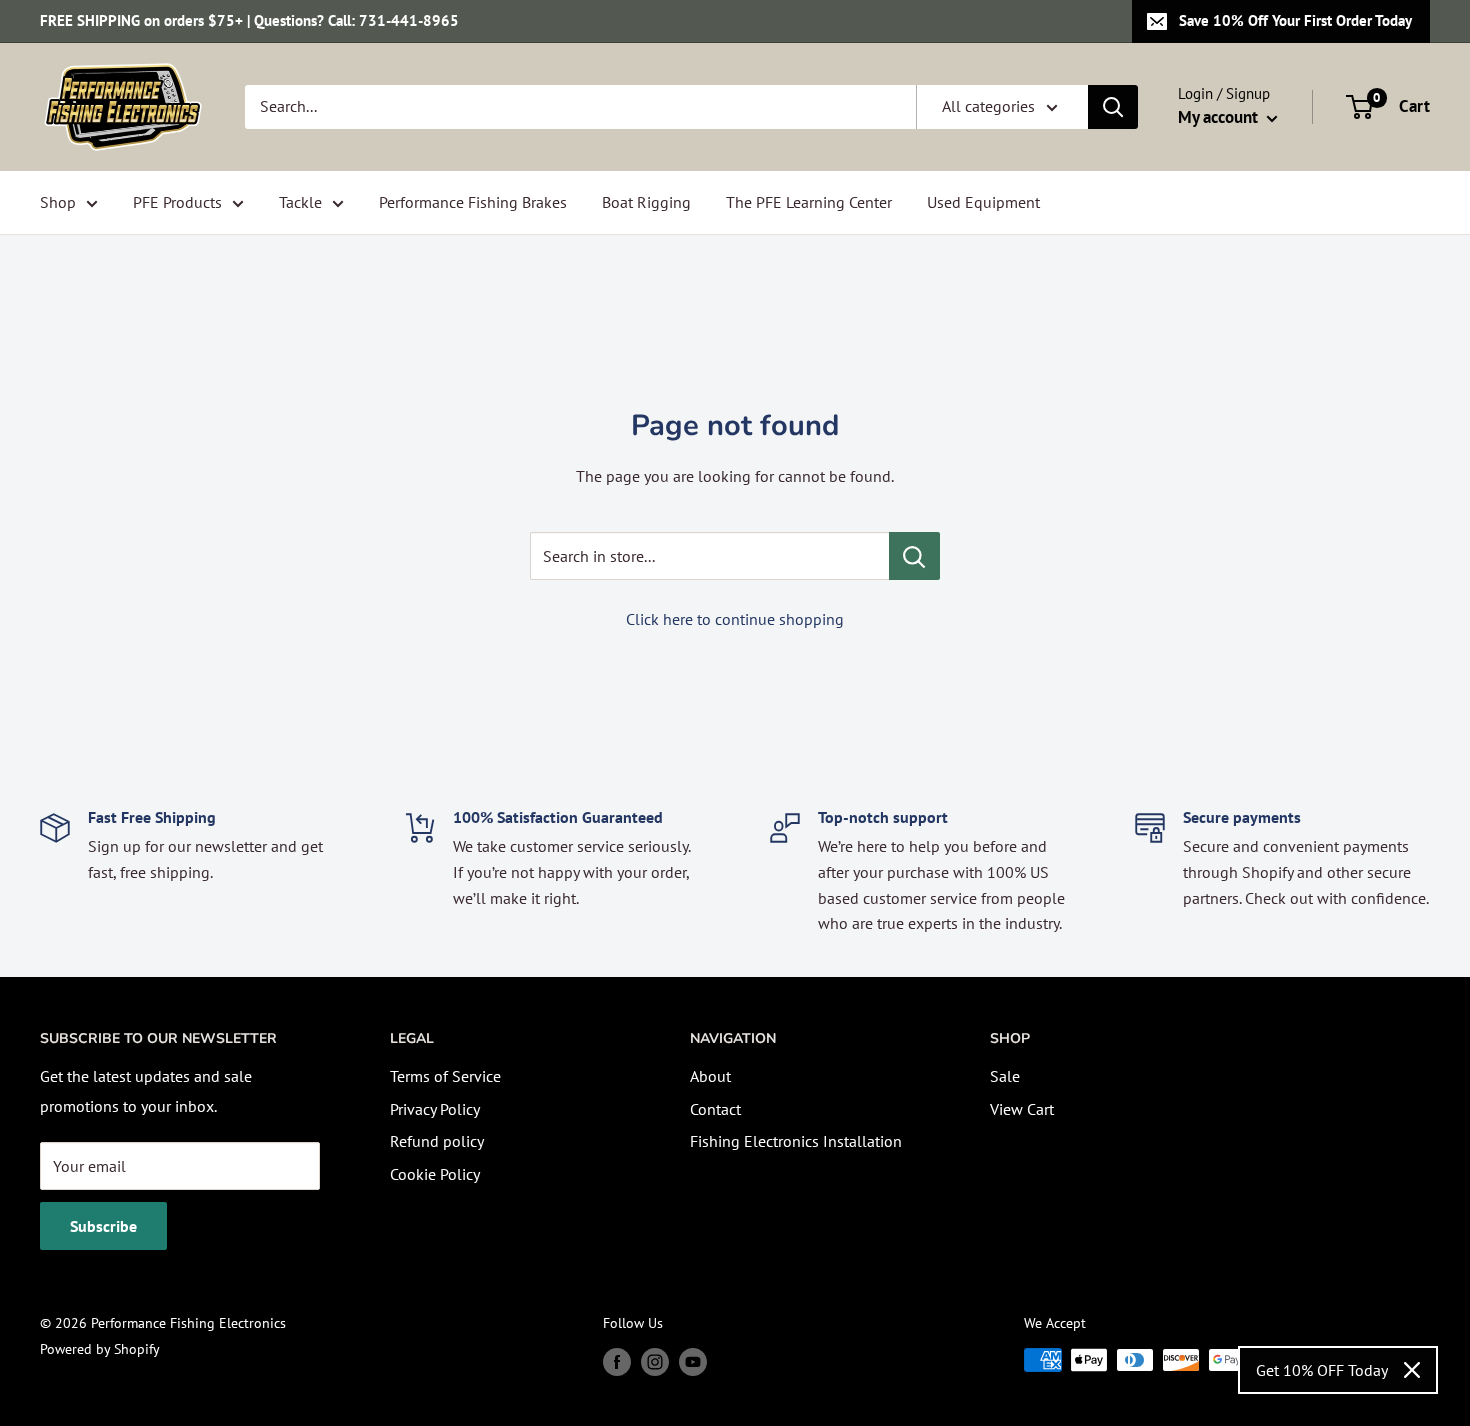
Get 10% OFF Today (1322, 1370)
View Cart (1022, 1109)
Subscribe (103, 1226)
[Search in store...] (914, 556)
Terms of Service (445, 1076)
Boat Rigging (646, 202)
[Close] (1412, 1370)
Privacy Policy (435, 1109)
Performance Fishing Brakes (473, 202)
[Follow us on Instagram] (655, 1362)
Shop (58, 202)
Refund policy (437, 1141)
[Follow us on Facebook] (617, 1362)
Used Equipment (983, 202)
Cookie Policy (435, 1174)
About (710, 1076)
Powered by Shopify (100, 1349)
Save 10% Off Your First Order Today (1295, 20)
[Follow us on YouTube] (693, 1362)
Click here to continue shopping (735, 619)
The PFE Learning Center (809, 202)
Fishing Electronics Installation (796, 1141)
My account (1220, 117)
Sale (1005, 1076)
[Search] (1113, 107)
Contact (715, 1109)
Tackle (300, 202)
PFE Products (177, 202)
